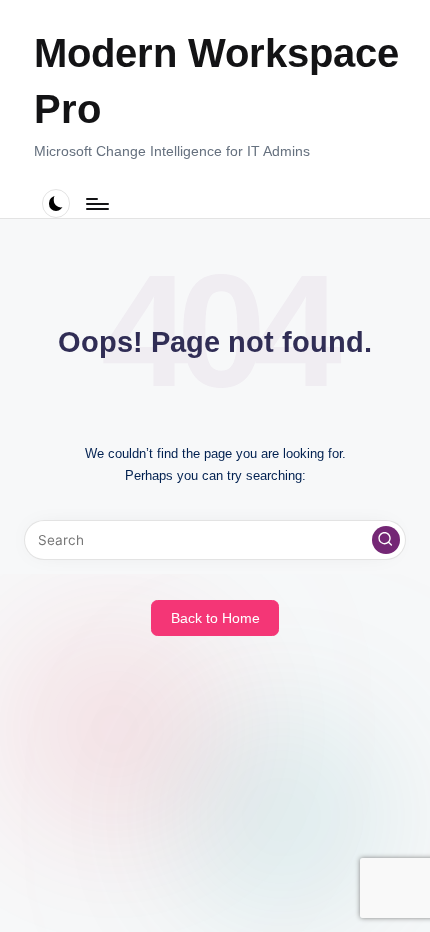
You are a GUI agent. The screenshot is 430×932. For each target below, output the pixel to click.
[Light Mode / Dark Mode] (56, 203)
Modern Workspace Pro (216, 81)
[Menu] (96, 203)
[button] (386, 540)
